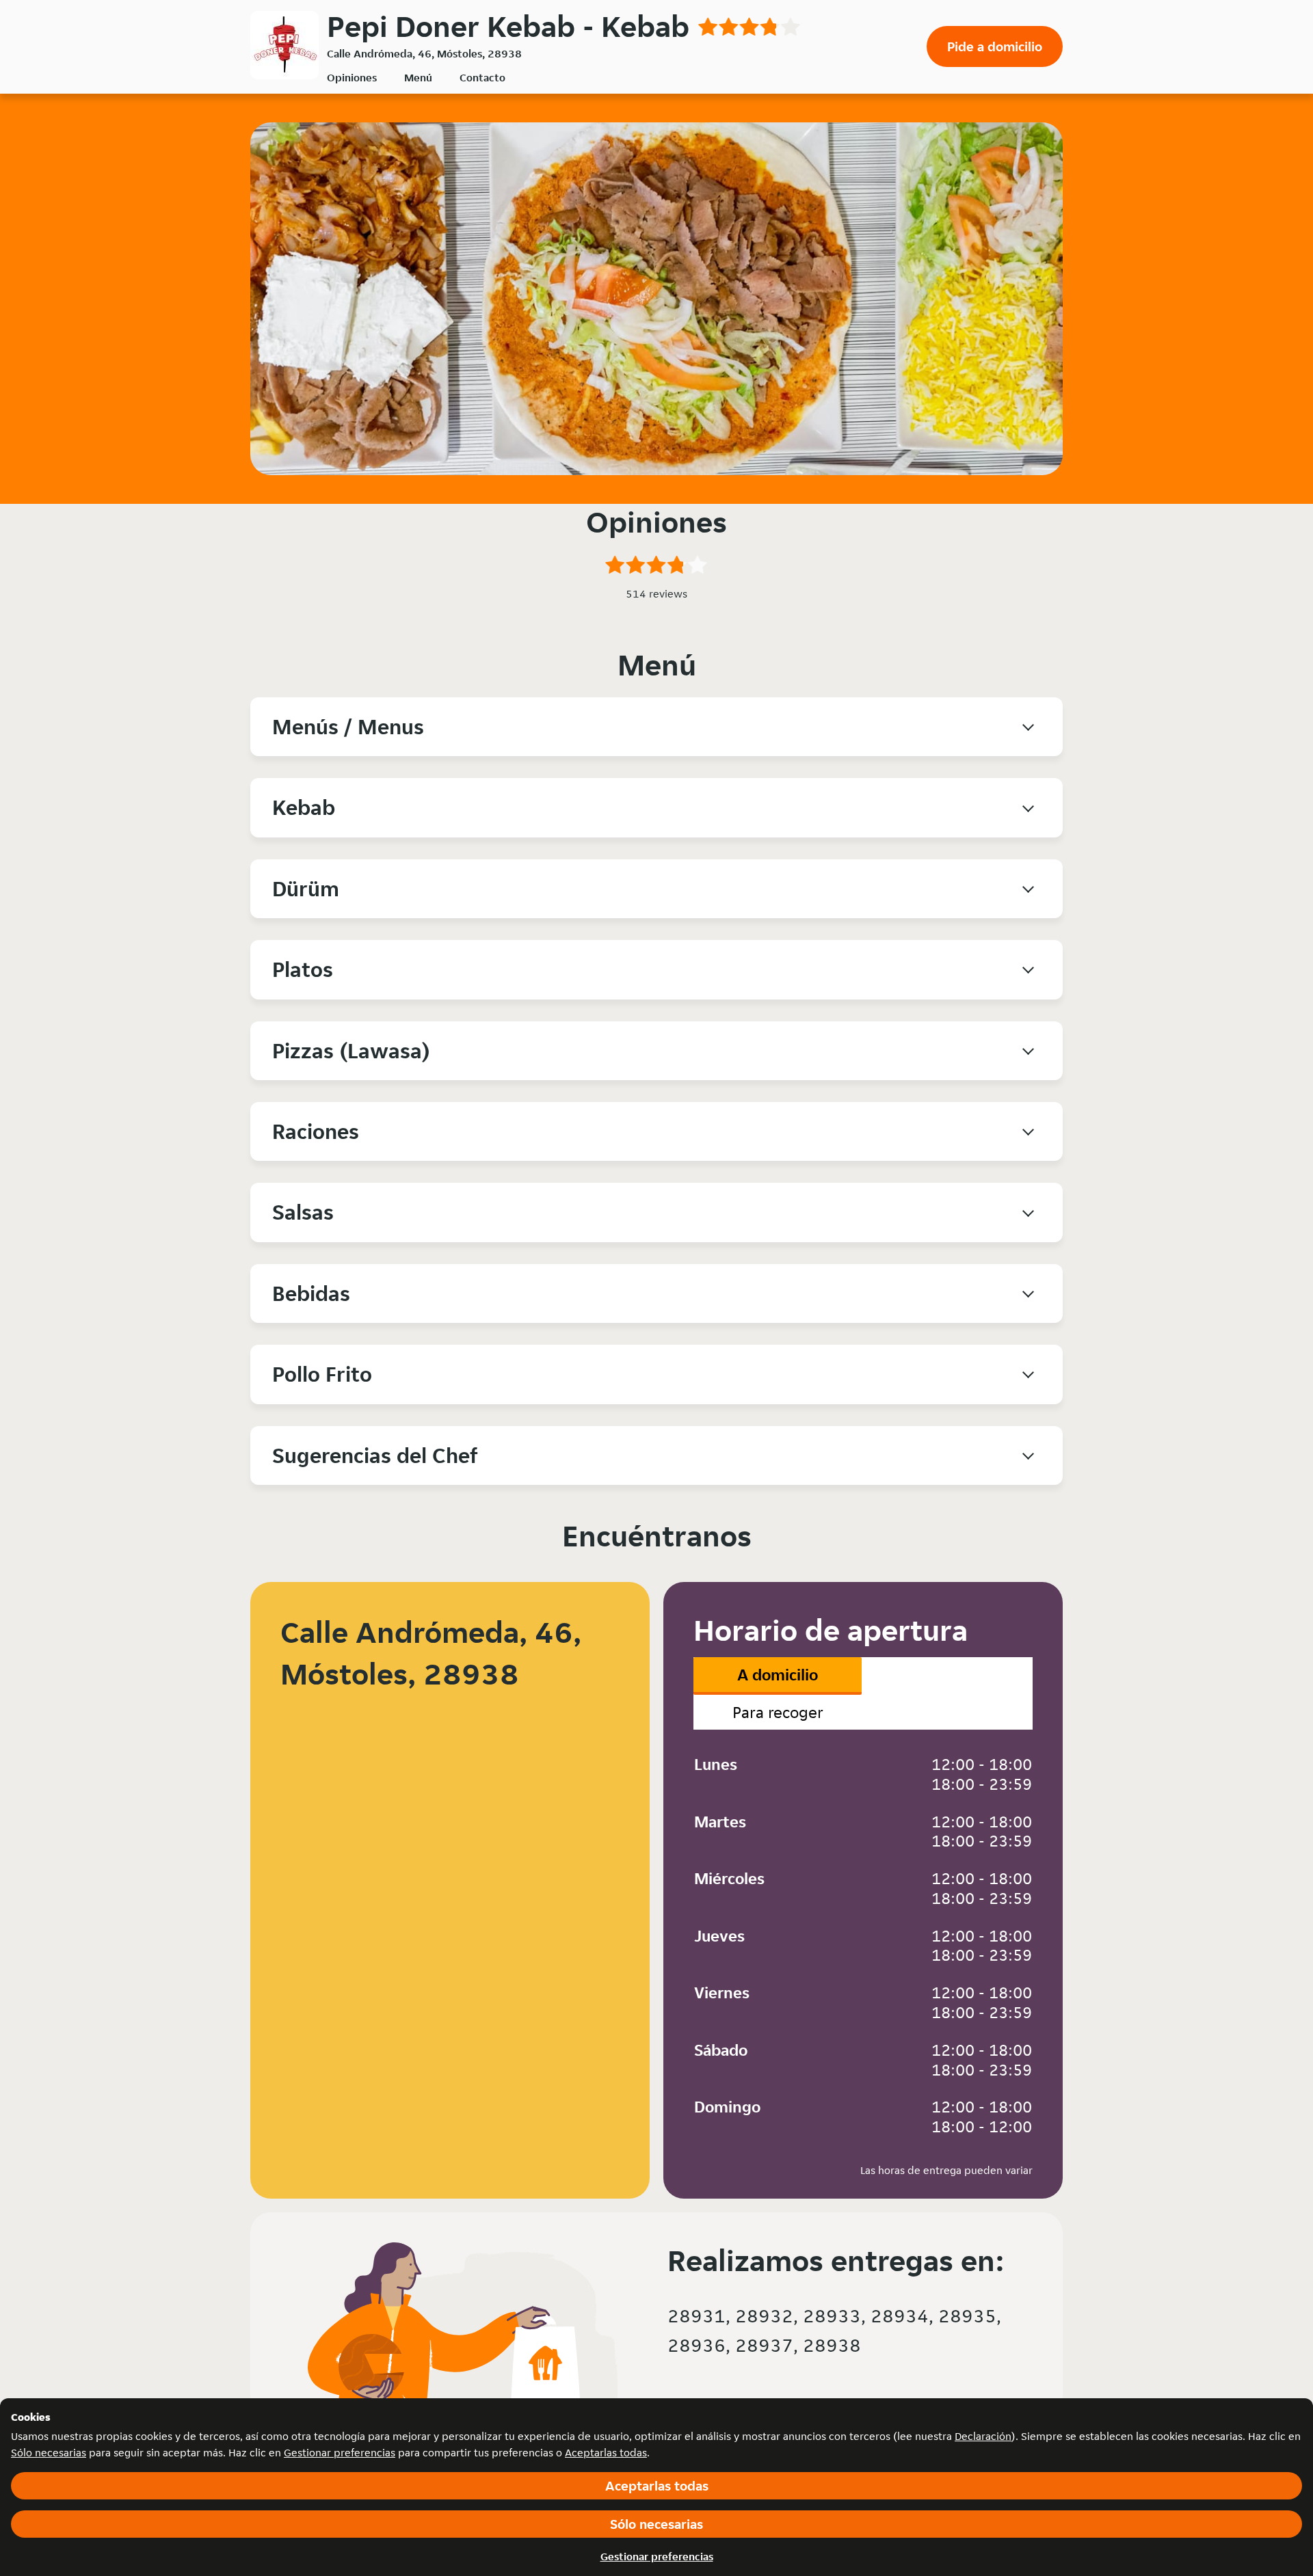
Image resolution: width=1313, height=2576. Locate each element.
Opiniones (352, 78)
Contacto (482, 78)
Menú (418, 78)
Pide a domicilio (995, 46)
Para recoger (778, 1712)
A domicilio (778, 1675)
